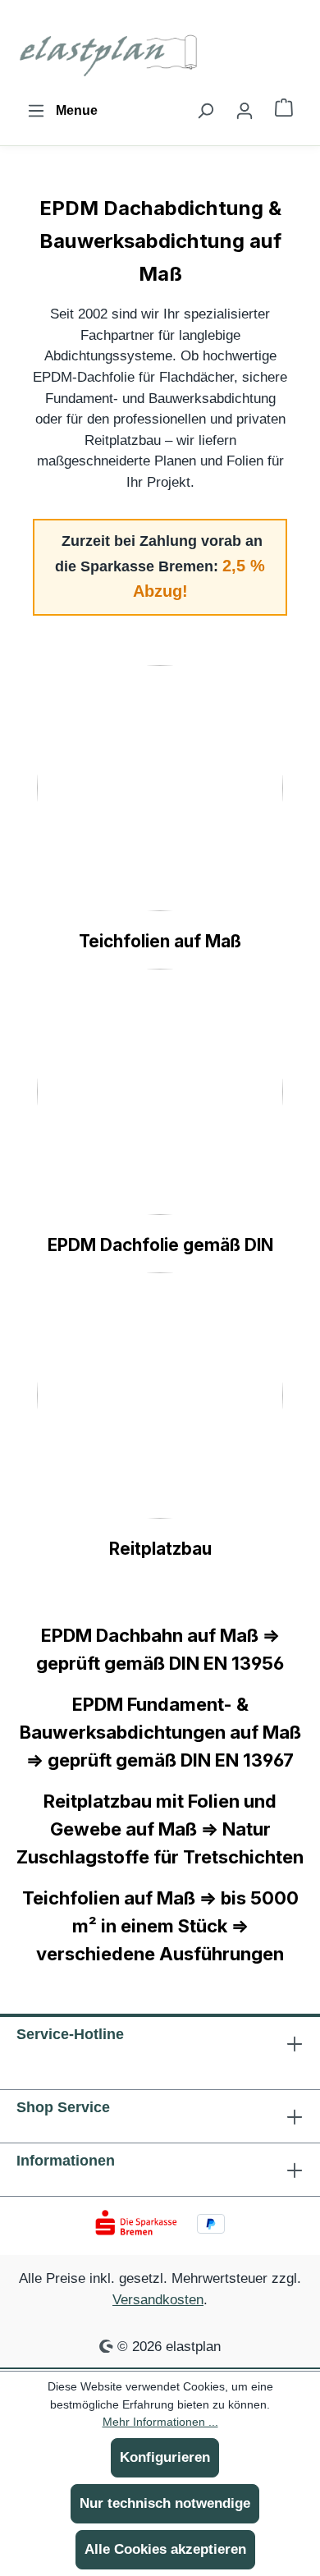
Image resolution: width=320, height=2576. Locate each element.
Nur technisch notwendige (165, 2503)
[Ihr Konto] (245, 111)
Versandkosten (158, 2299)
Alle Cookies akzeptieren (165, 2549)
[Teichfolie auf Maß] (160, 788)
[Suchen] (205, 111)
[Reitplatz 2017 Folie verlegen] (160, 1396)
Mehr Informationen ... (160, 2422)
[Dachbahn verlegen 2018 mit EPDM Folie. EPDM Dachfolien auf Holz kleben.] (160, 1092)
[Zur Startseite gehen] (111, 53)
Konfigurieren (165, 2457)
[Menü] (62, 111)
